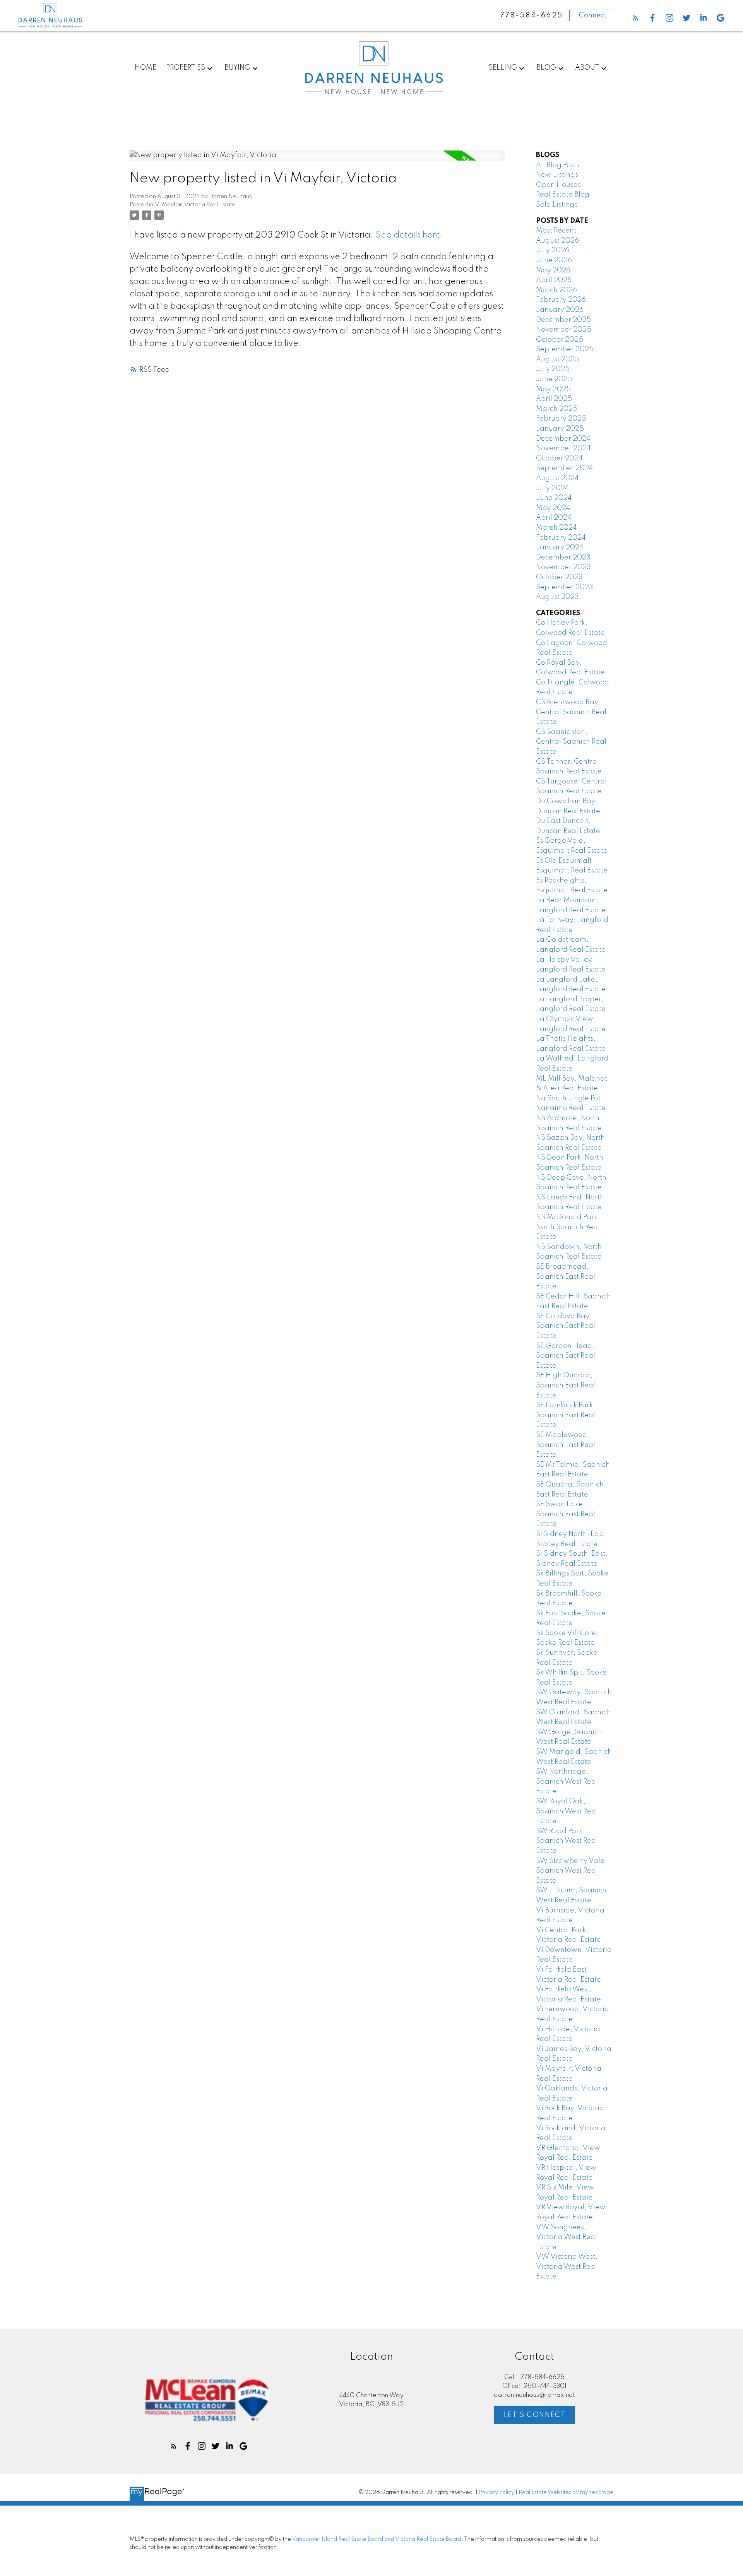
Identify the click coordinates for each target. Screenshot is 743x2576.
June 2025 (554, 379)
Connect (593, 15)
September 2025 (565, 349)
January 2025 (560, 429)
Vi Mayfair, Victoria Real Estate (195, 205)
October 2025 (560, 340)
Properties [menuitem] (186, 68)
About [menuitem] (587, 68)
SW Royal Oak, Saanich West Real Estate (567, 1811)
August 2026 (557, 241)
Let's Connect (535, 2415)
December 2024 (563, 439)
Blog (546, 68)
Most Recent (556, 231)
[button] (635, 18)
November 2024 (563, 448)
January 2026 (560, 310)
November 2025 (564, 330)
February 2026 (561, 300)
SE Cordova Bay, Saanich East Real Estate (566, 1326)
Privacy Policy (496, 2492)
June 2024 (554, 498)
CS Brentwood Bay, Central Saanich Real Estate (571, 712)
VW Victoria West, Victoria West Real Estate (567, 2267)
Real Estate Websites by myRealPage (566, 2492)
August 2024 (557, 478)
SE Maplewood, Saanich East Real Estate (566, 1445)
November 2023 (563, 567)
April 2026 (554, 280)
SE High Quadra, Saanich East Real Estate (566, 1385)
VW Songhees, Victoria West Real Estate (567, 2237)
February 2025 (561, 419)
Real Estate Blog (563, 195)
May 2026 (553, 270)
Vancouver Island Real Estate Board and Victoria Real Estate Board (377, 2539)
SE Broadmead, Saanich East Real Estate (566, 1277)
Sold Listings (557, 205)
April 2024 (554, 518)
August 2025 (558, 359)
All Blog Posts (558, 165)
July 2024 (553, 488)
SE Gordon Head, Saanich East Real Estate (566, 1356)
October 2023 (559, 577)
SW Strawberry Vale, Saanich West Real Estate (571, 1871)
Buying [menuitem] (237, 68)
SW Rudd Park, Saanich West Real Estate (567, 1841)
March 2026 (556, 290)
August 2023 (557, 597)
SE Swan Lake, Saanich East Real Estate (566, 1514)
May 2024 (553, 508)
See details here (408, 235)
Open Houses (558, 185)
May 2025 (553, 389)
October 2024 (559, 458)
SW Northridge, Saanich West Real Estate (567, 1781)
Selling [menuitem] (503, 68)
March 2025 (557, 409)
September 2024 (565, 468)
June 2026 (554, 260)
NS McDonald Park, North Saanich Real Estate (568, 1227)
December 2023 (563, 558)
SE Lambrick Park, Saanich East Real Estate (566, 1415)
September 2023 (565, 587)
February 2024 (561, 538)
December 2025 (563, 320)
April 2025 (554, 399)
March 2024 (556, 528)
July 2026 (553, 250)
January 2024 (560, 547)
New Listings (557, 175)
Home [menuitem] (146, 68)
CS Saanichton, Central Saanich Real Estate (571, 742)
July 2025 (553, 369)
